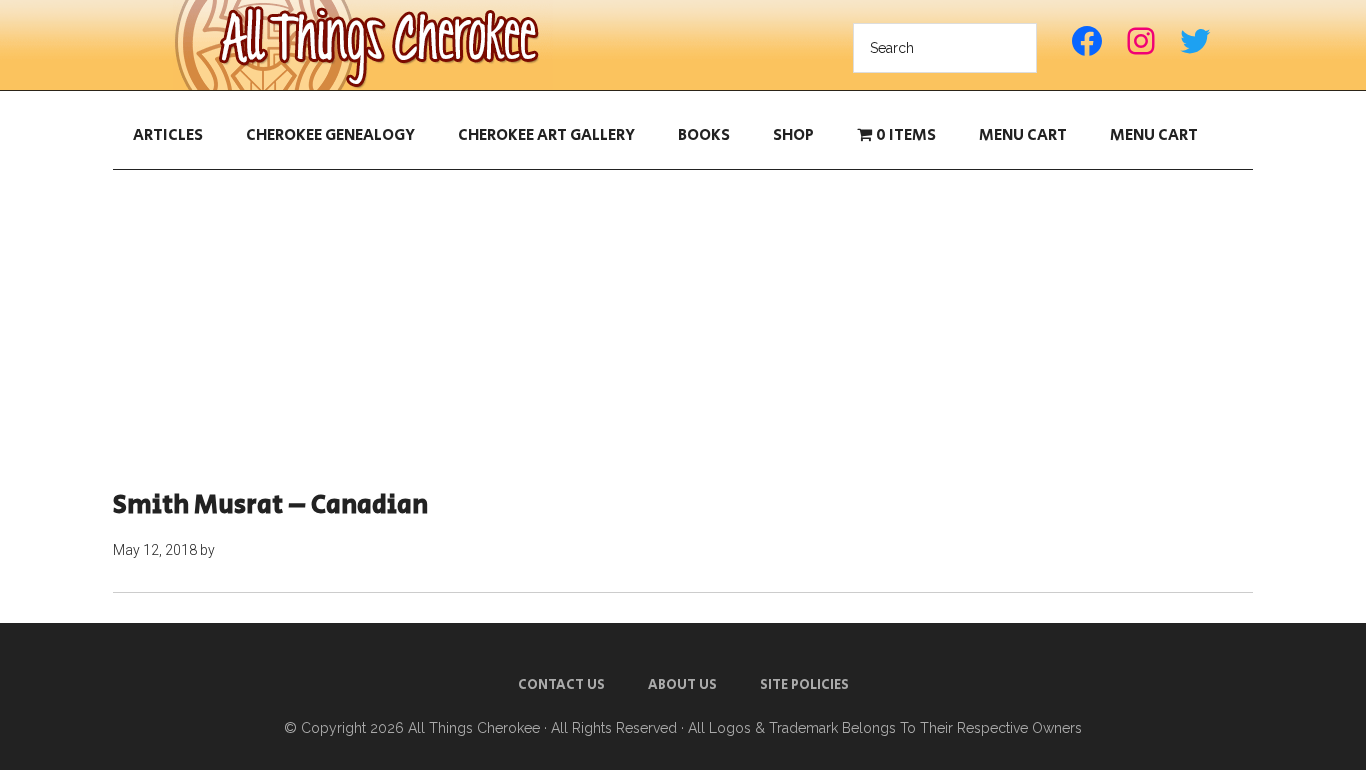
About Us (682, 685)
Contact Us (561, 685)
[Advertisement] (683, 330)
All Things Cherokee (363, 45)
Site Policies (804, 685)
